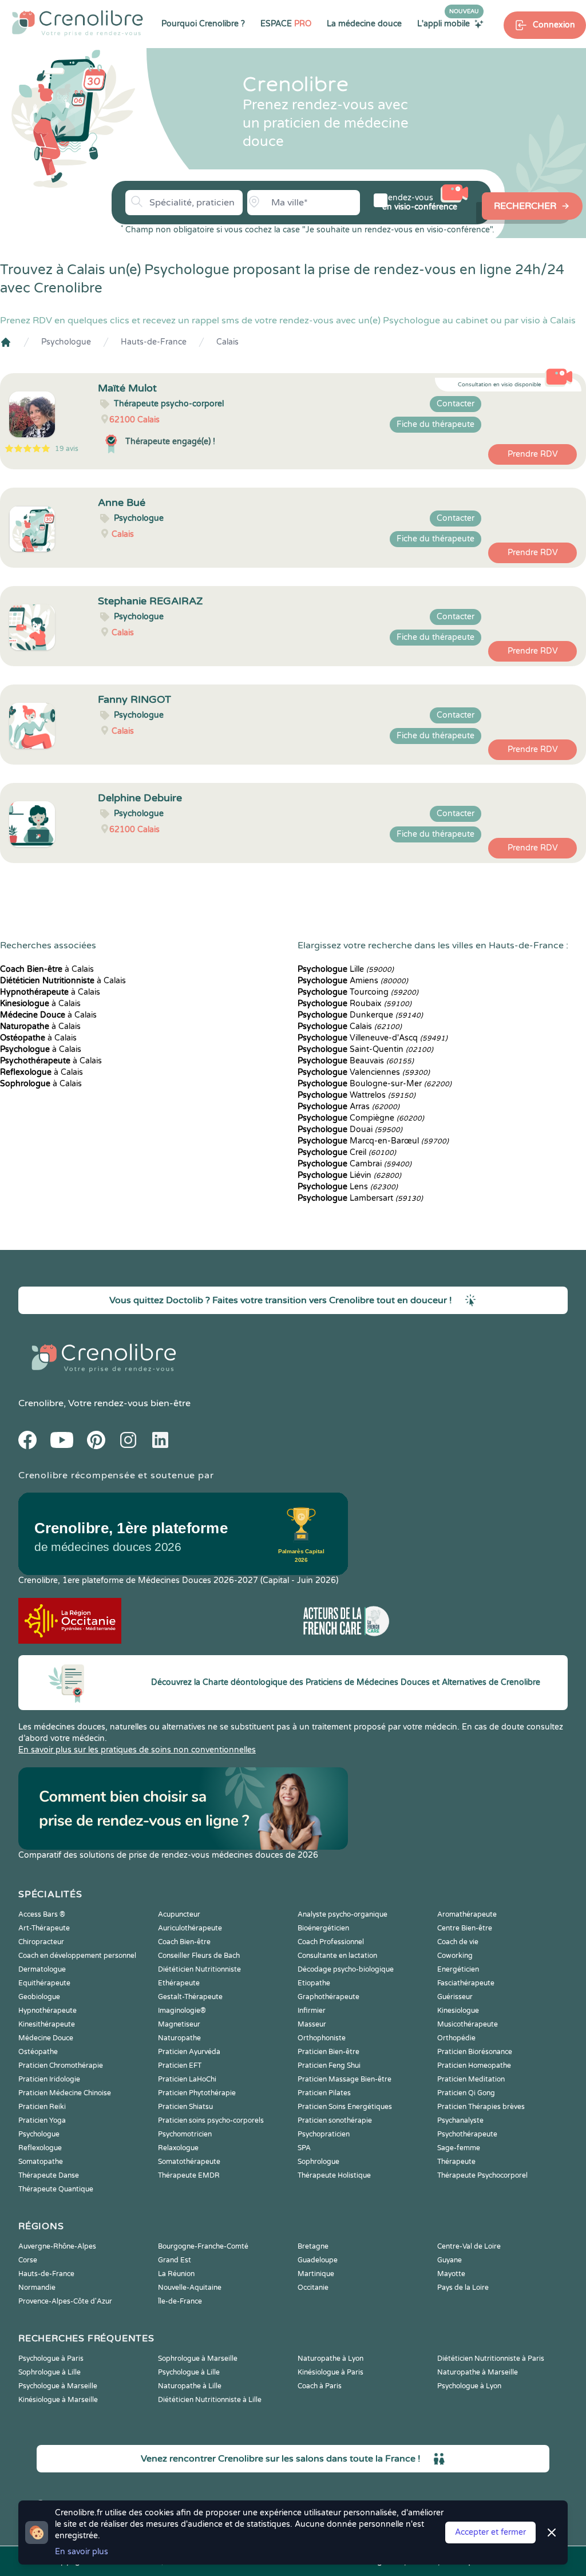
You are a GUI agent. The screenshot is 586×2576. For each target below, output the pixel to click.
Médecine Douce (46, 2038)
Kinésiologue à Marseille (58, 2400)
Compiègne (361, 1118)
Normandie (37, 2288)
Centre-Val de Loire (469, 2246)
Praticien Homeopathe (474, 2065)
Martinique (316, 2274)
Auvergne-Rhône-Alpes (57, 2246)
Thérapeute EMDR (189, 2175)
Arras (349, 1107)
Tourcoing (358, 992)
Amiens (353, 981)
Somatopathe (41, 2162)
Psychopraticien (324, 2134)
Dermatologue (42, 1969)
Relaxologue (178, 2148)
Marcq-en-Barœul (373, 1141)
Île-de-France (180, 2301)
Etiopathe (314, 1983)
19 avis (67, 449)
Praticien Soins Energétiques (345, 2107)
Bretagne (313, 2246)
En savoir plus (82, 2552)
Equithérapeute (44, 1983)
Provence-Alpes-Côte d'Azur (65, 2301)
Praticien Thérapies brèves (481, 2107)
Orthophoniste (322, 2038)
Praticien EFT (180, 2065)
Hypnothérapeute (47, 2011)
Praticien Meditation (471, 2079)
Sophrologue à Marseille (198, 2359)
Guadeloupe (318, 2260)
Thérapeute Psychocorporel (482, 2175)
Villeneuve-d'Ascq (373, 1038)
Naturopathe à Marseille (478, 2372)
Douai (350, 1129)
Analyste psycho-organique (343, 1914)
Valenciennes (364, 1072)
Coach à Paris (320, 2386)
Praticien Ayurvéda (189, 2052)
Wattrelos (357, 1095)
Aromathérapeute (467, 1914)
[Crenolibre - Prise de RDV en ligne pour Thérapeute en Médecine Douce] (78, 23)
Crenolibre (41, 1403)
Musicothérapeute (468, 2024)
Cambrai (355, 1164)
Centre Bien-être (465, 1928)
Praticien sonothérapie (335, 2120)
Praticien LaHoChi (187, 2079)
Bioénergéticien (323, 1928)
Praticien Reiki (42, 2107)
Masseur (312, 2024)
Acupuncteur (179, 1914)
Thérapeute (456, 2162)
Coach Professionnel (331, 1942)
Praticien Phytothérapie (197, 2093)
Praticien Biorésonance (475, 2052)
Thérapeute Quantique (56, 2189)
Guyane (450, 2260)
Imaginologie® (182, 2011)
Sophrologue (318, 2162)
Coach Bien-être (184, 1942)
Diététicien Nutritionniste (199, 1969)
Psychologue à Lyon (469, 2386)
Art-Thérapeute (44, 1928)
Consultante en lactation (337, 1956)
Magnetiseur (179, 2024)
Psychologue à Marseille (58, 2386)
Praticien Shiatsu (185, 2107)
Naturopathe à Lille (190, 2386)
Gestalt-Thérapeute (190, 1997)
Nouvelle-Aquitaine (190, 2288)
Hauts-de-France (154, 342)
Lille (346, 969)
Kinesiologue (458, 2011)
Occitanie (313, 2288)
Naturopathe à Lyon (330, 2359)
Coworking (455, 1956)
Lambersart (360, 1198)
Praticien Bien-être (328, 2052)
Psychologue (66, 342)
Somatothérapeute (189, 2162)
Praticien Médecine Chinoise (65, 2093)
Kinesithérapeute (47, 2024)
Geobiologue (39, 1997)
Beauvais (356, 1061)
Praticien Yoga (42, 2120)
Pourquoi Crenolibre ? (203, 24)
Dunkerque (360, 1015)
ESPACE (286, 24)
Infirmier (312, 2011)
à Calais (47, 969)
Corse (28, 2260)
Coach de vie (458, 1942)
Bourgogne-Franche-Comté (203, 2246)
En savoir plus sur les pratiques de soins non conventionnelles (137, 1750)
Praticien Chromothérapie (61, 2065)
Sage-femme (459, 2148)
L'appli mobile (448, 23)
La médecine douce (364, 24)
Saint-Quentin (365, 1049)
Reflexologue (40, 2148)
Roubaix (355, 1004)
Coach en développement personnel (77, 1956)
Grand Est (175, 2260)
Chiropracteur (41, 1942)
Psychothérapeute (467, 2134)
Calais (227, 342)
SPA (304, 2148)
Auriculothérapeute (190, 1928)
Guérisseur (455, 1997)
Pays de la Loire (463, 2288)
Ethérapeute (179, 1983)
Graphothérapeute (328, 1997)
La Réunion (176, 2274)
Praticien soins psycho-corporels (211, 2120)
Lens (348, 1187)
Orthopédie (456, 2038)
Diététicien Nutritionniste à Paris (491, 2359)
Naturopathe (179, 2038)
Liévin (349, 1175)
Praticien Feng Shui (329, 2065)
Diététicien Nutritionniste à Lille (210, 2400)
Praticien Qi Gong (466, 2093)
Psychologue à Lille (189, 2372)
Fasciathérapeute (466, 1983)
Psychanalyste (460, 2120)
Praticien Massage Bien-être (345, 2079)
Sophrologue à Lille (50, 2372)
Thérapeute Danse (49, 2175)
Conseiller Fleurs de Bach (199, 1956)
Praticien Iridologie (49, 2079)
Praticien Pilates (324, 2093)
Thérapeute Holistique (334, 2175)
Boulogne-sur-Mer (375, 1084)
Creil (347, 1152)
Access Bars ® (42, 1914)
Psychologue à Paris (51, 2359)
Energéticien (458, 1969)
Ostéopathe (38, 2052)
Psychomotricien (185, 2134)
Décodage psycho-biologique (346, 1969)
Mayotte (451, 2274)
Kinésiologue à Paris (330, 2372)
